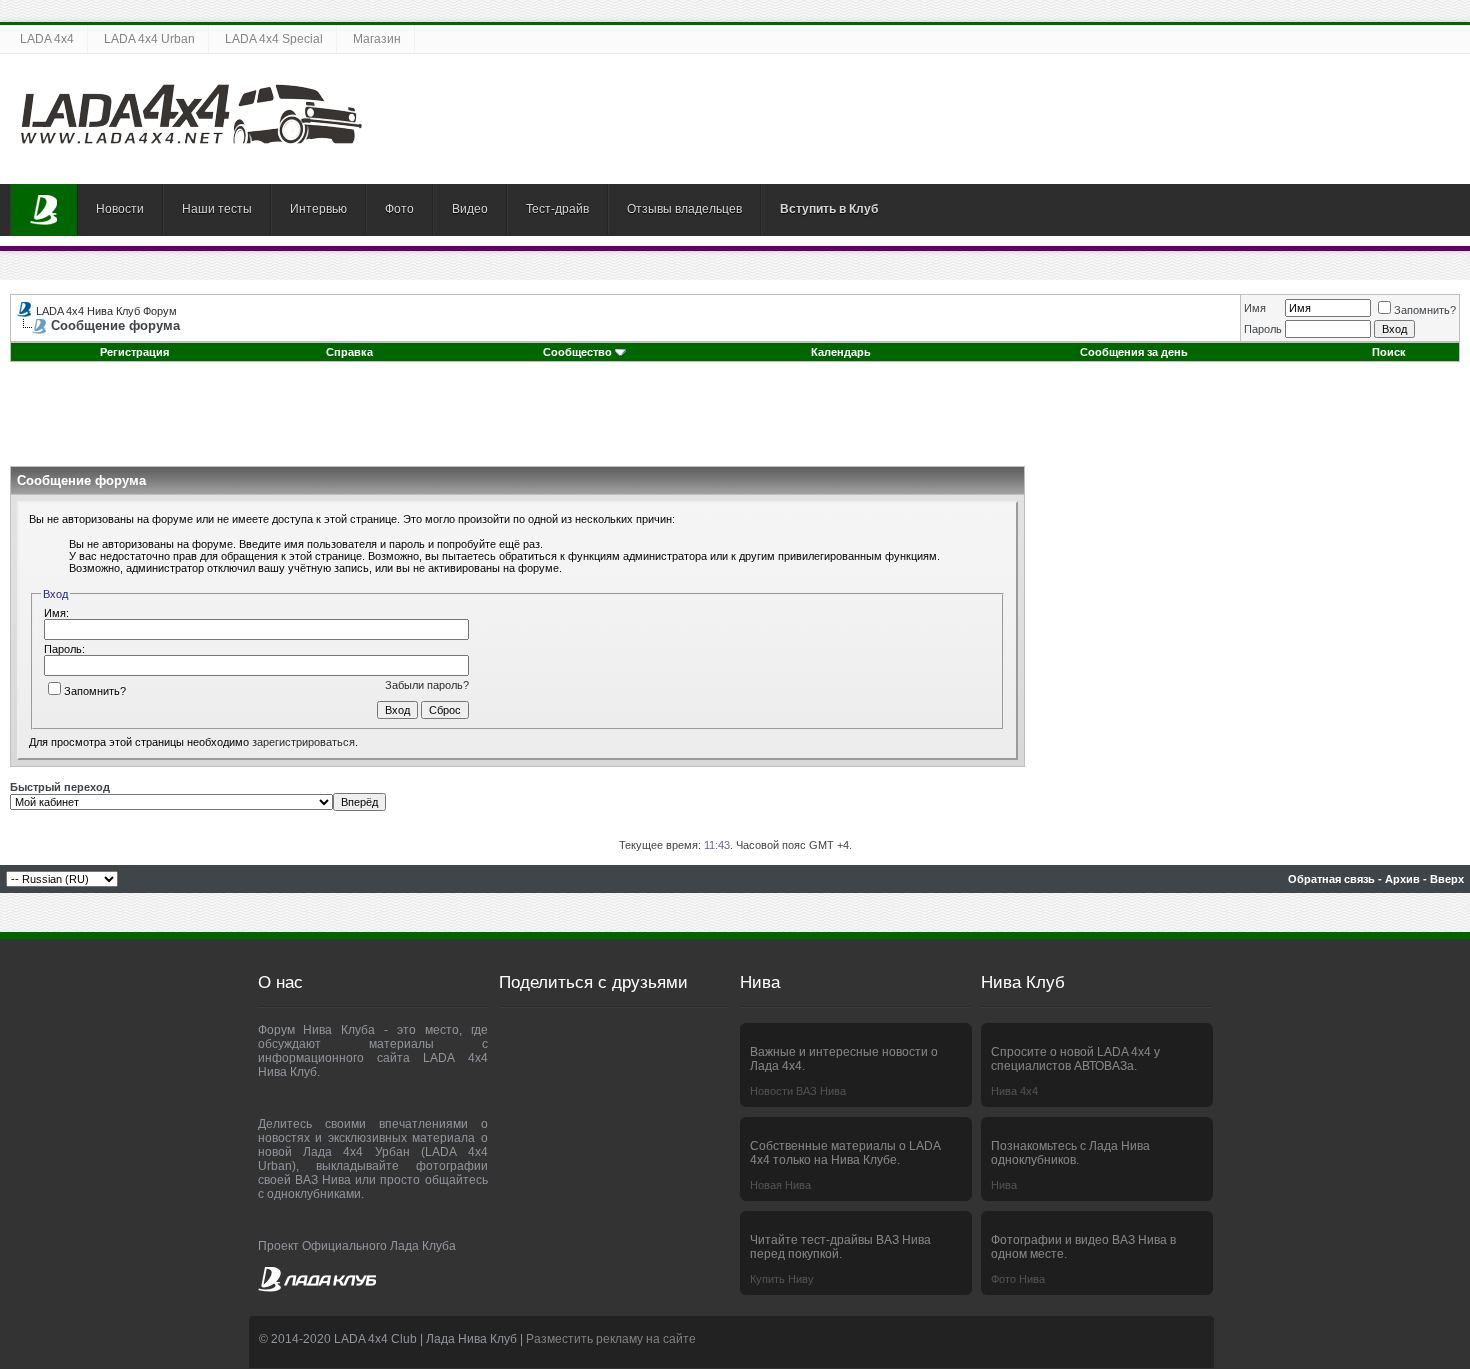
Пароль (1263, 329)
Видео (470, 209)
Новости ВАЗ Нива (798, 1091)
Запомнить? (1425, 310)
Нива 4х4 (1014, 1091)
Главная (44, 210)
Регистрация (134, 352)
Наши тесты (217, 209)
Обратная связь (1331, 879)
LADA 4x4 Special (274, 39)
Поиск (1389, 352)
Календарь (841, 352)
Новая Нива (780, 1185)
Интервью (318, 209)
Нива (1004, 1185)
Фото (399, 209)
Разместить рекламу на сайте (611, 1339)
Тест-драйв (557, 209)
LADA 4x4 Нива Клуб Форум (106, 311)
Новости (120, 209)
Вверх (1447, 879)
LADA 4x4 (47, 39)
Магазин (377, 39)
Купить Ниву (782, 1279)
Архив (1402, 879)
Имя (1255, 308)
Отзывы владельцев (684, 209)
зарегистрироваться (303, 742)
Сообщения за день (1134, 352)
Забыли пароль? (427, 685)
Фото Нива (1018, 1279)
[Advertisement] (735, 421)
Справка (349, 352)
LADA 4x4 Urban (149, 39)
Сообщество (577, 352)
